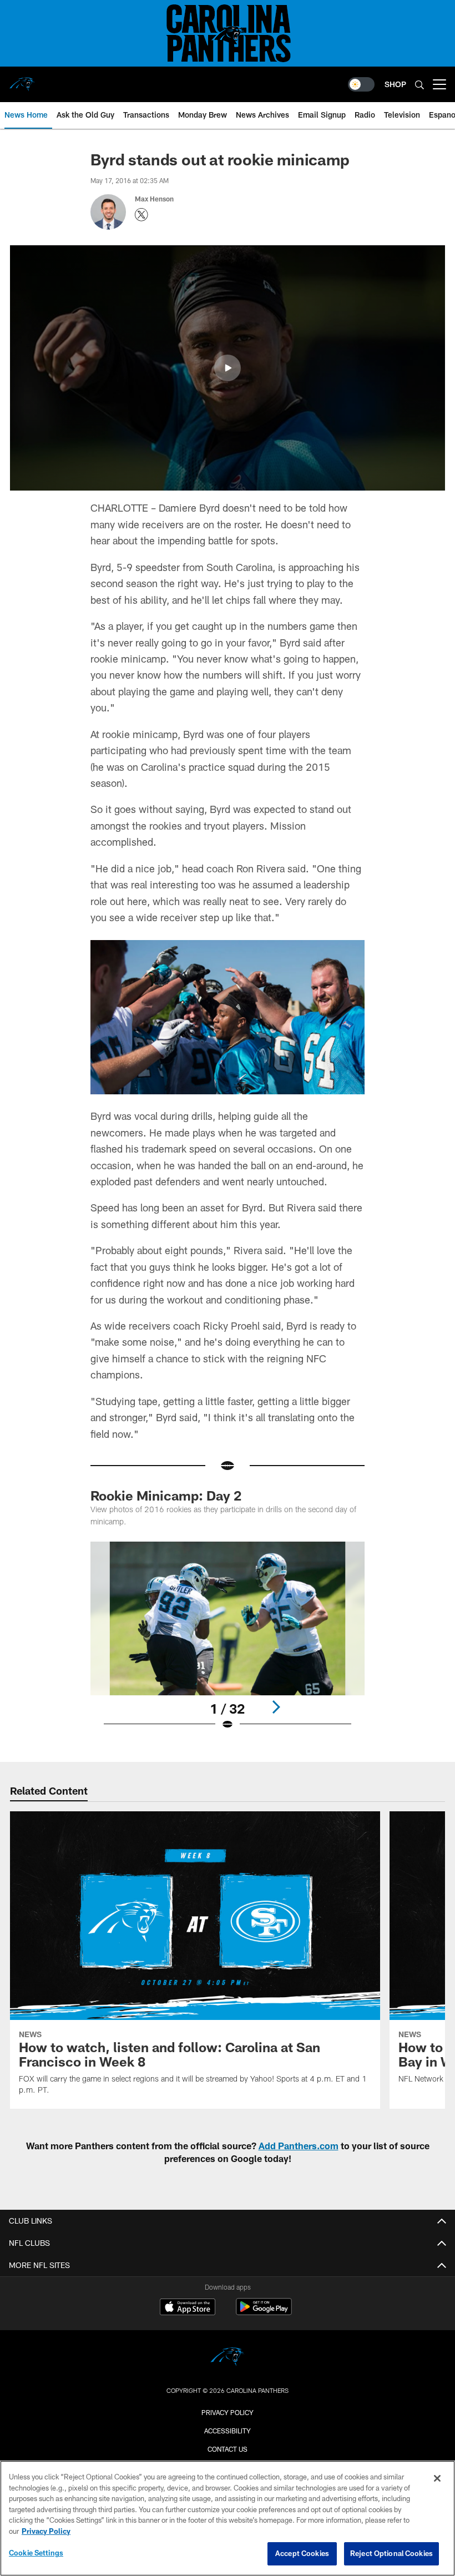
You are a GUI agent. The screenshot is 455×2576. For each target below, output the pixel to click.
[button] (228, 368)
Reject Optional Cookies (391, 2553)
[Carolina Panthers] (228, 2358)
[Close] (437, 2478)
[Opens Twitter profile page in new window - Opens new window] (141, 215)
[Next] (276, 1707)
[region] (228, 2518)
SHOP (395, 84)
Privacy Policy (228, 2412)
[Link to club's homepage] (22, 80)
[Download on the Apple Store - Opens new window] (188, 2308)
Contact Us (228, 2449)
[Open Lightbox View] (227, 1643)
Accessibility (228, 2431)
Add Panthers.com (299, 2146)
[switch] (361, 84)
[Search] (419, 85)
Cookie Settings (36, 2553)
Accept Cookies (302, 2553)
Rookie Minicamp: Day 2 (166, 1495)
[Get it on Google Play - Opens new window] (264, 2312)
